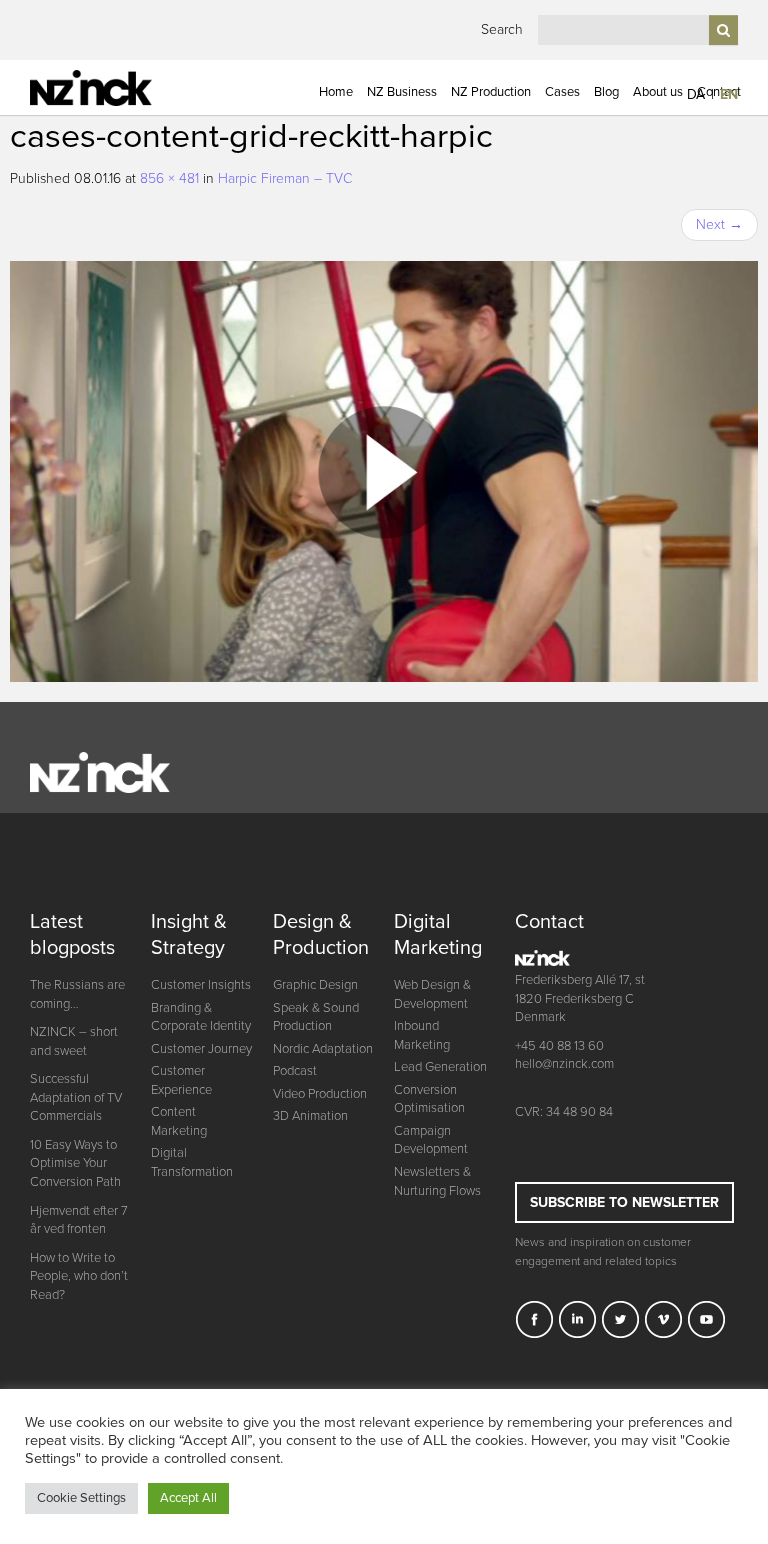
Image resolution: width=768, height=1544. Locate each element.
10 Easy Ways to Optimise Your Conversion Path (75, 1163)
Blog (606, 92)
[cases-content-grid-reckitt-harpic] (384, 471)
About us (658, 92)
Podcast (295, 1071)
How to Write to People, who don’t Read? (79, 1276)
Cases (562, 92)
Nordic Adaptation (323, 1049)
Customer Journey (201, 1049)
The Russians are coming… (77, 994)
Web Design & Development (432, 994)
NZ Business (402, 92)
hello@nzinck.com (564, 1064)
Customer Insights (201, 985)
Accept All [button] (188, 1498)
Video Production (320, 1094)
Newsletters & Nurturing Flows (437, 1181)
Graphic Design (315, 985)
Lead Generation (440, 1067)
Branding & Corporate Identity (201, 1017)
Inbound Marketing (422, 1035)
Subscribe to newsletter (624, 1202)
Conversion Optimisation (429, 1099)
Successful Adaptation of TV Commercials (76, 1097)
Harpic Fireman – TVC (285, 178)
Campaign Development (431, 1140)
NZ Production (491, 92)
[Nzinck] (111, 88)
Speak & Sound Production (316, 1017)
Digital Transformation (192, 1162)
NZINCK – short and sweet (74, 1041)
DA (696, 94)
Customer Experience (181, 1080)
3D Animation (310, 1116)
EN (729, 94)
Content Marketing (179, 1121)
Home (336, 92)
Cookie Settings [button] (81, 1498)
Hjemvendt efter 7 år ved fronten (79, 1220)
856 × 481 (169, 178)
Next (719, 224)
